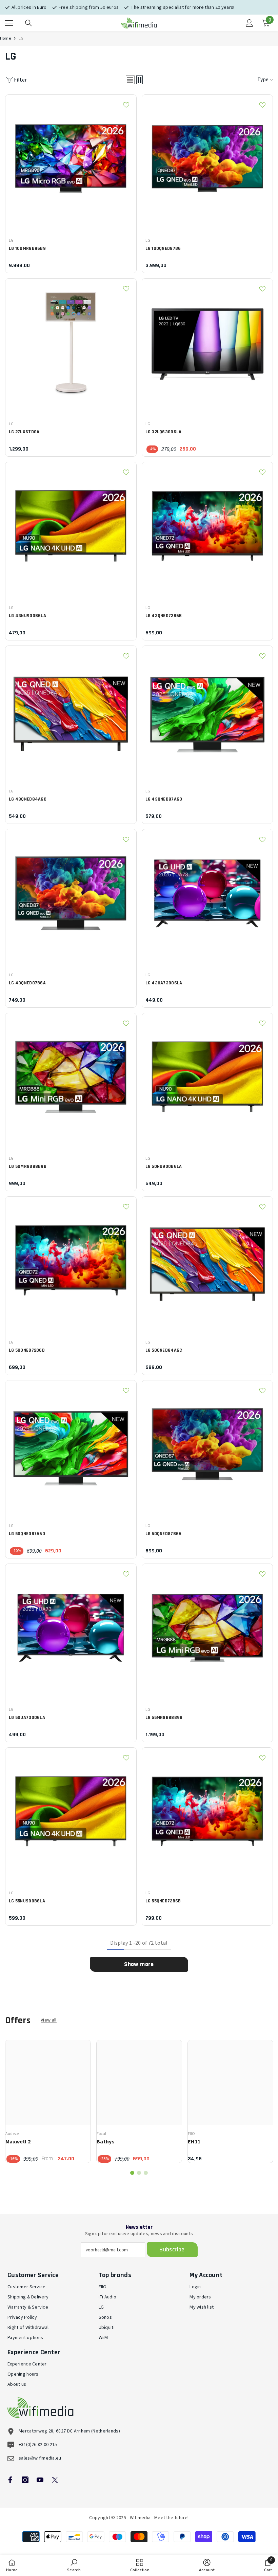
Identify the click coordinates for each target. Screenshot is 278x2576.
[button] (130, 80)
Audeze (12, 2134)
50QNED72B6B (27, 1350)
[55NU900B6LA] (71, 1813)
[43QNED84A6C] (71, 711)
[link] (74, 2566)
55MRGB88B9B (164, 1718)
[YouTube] (40, 2480)
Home (5, 38)
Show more (139, 1964)
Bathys (106, 2142)
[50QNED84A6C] (207, 1262)
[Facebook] (10, 2480)
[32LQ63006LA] (207, 344)
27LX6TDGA (24, 432)
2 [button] (139, 2173)
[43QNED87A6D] (207, 711)
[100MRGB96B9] (71, 160)
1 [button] (132, 2173)
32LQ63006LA (164, 432)
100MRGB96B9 (27, 248)
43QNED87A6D (164, 799)
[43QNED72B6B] (207, 527)
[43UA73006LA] (207, 895)
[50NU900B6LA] (207, 1078)
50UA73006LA (27, 1718)
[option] (48, 2101)
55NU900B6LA (27, 1901)
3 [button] (146, 2173)
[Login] (250, 23)
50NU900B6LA (164, 1166)
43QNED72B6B (164, 616)
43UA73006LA (164, 983)
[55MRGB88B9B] (207, 1629)
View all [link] (49, 2020)
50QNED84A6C (164, 1350)
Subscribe (172, 2250)
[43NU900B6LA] (71, 527)
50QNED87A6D (27, 1534)
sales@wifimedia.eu (40, 2458)
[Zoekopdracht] (28, 23)
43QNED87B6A (27, 983)
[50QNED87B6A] (207, 1446)
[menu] (9, 23)
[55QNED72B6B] (207, 1813)
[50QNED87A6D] (71, 1446)
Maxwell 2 (18, 2142)
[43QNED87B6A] (71, 895)
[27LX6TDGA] (71, 344)
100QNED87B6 (163, 248)
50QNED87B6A (164, 1534)
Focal (101, 2134)
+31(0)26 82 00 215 (38, 2445)
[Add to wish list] (126, 105)
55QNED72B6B (163, 1901)
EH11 (194, 2142)
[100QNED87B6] (207, 160)
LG (21, 38)
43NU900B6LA (27, 616)
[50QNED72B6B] (71, 1262)
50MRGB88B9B (28, 1166)
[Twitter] (55, 2480)
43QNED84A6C (28, 799)
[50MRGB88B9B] (71, 1078)
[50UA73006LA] (71, 1629)
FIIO (191, 2134)
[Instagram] (25, 2480)
